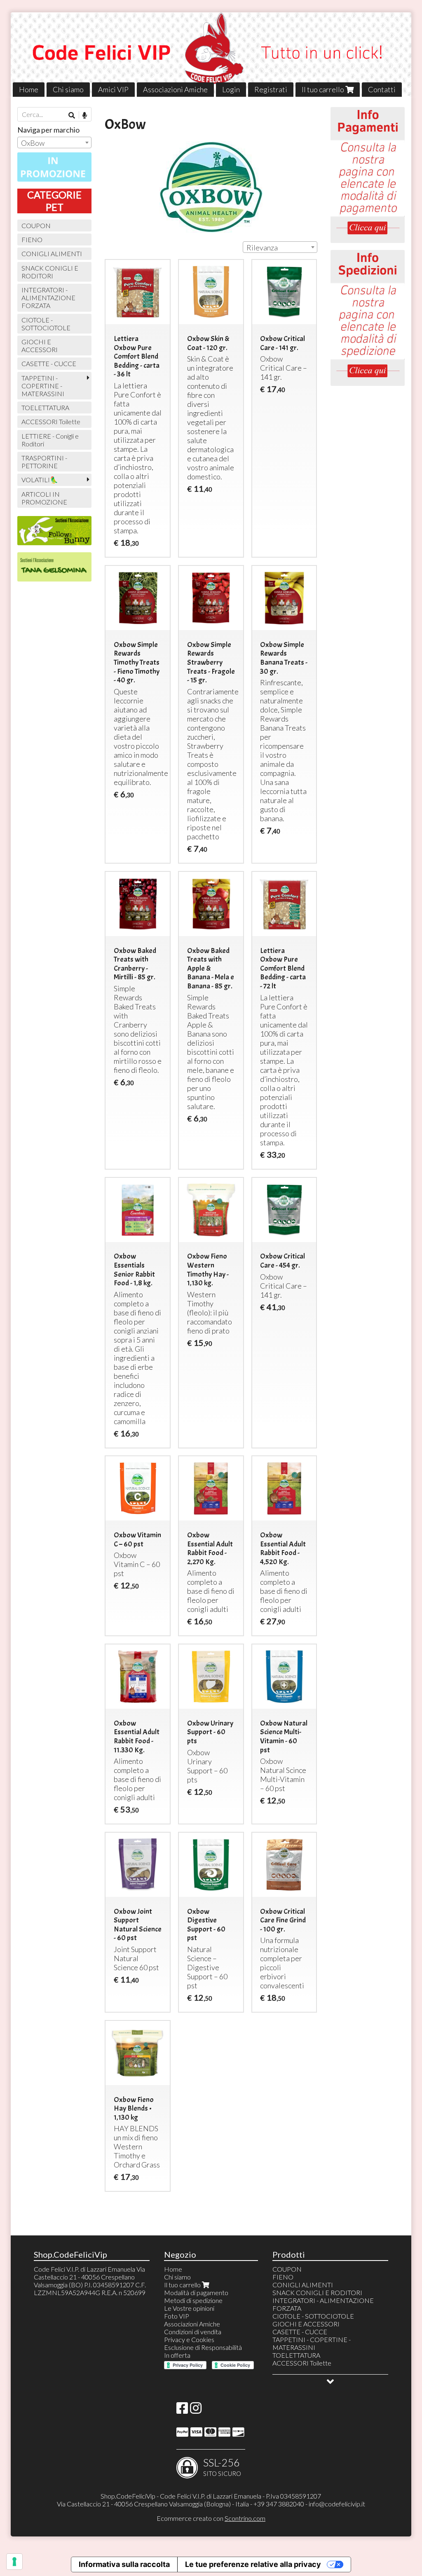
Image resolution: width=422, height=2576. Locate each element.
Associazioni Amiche (175, 89)
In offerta (177, 2355)
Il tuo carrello (324, 89)
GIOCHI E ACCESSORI (40, 346)
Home (29, 89)
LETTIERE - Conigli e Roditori (50, 440)
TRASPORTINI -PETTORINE (44, 462)
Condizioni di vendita (193, 2332)
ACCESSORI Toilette (51, 422)
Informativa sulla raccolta (124, 2564)
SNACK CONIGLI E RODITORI (50, 272)
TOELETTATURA (45, 408)
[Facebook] (182, 2410)
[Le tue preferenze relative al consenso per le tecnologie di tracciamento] (14, 2562)
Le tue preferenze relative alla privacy (253, 2564)
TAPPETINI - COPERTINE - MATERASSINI (43, 386)
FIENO (32, 239)
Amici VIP (113, 89)
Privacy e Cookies (189, 2339)
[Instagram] (196, 2410)
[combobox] (280, 247)
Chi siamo (68, 89)
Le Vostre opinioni (189, 2308)
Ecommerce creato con (211, 2518)
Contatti (382, 89)
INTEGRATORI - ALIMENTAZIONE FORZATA (48, 298)
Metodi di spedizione (193, 2300)
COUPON (36, 225)
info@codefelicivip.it (337, 2504)
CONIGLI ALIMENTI (52, 253)
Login (231, 89)
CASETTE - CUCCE (49, 363)
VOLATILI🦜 (40, 480)
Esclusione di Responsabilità (203, 2347)
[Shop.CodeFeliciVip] (211, 55)
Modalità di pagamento (196, 2292)
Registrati (271, 89)
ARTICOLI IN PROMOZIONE (44, 498)
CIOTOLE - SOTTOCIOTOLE (46, 324)
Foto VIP (177, 2316)
